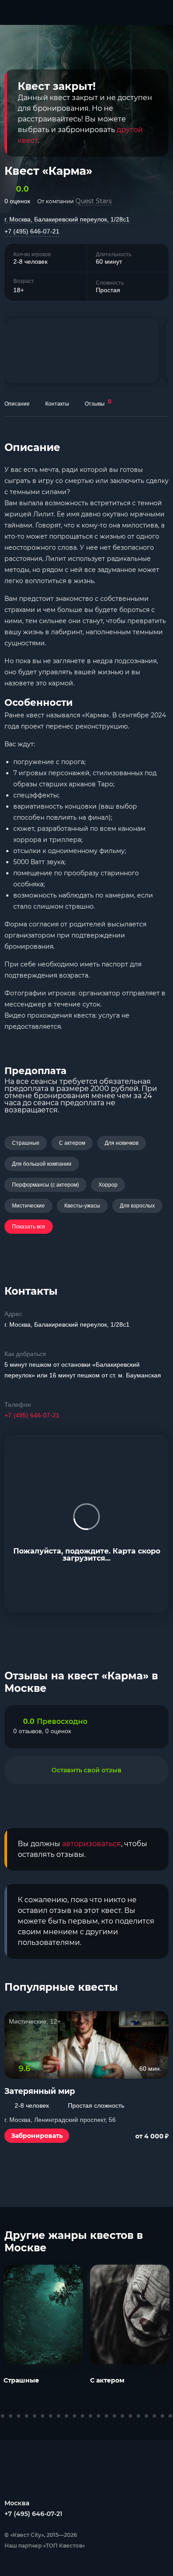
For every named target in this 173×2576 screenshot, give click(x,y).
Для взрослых (137, 1206)
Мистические (28, 1206)
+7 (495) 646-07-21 (32, 231)
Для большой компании (42, 1164)
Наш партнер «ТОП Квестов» (45, 2546)
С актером (72, 1143)
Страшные (26, 1143)
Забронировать (37, 2136)
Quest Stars (94, 201)
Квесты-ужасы (82, 1206)
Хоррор (108, 1185)
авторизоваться (92, 1844)
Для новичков (122, 1143)
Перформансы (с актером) (45, 1185)
